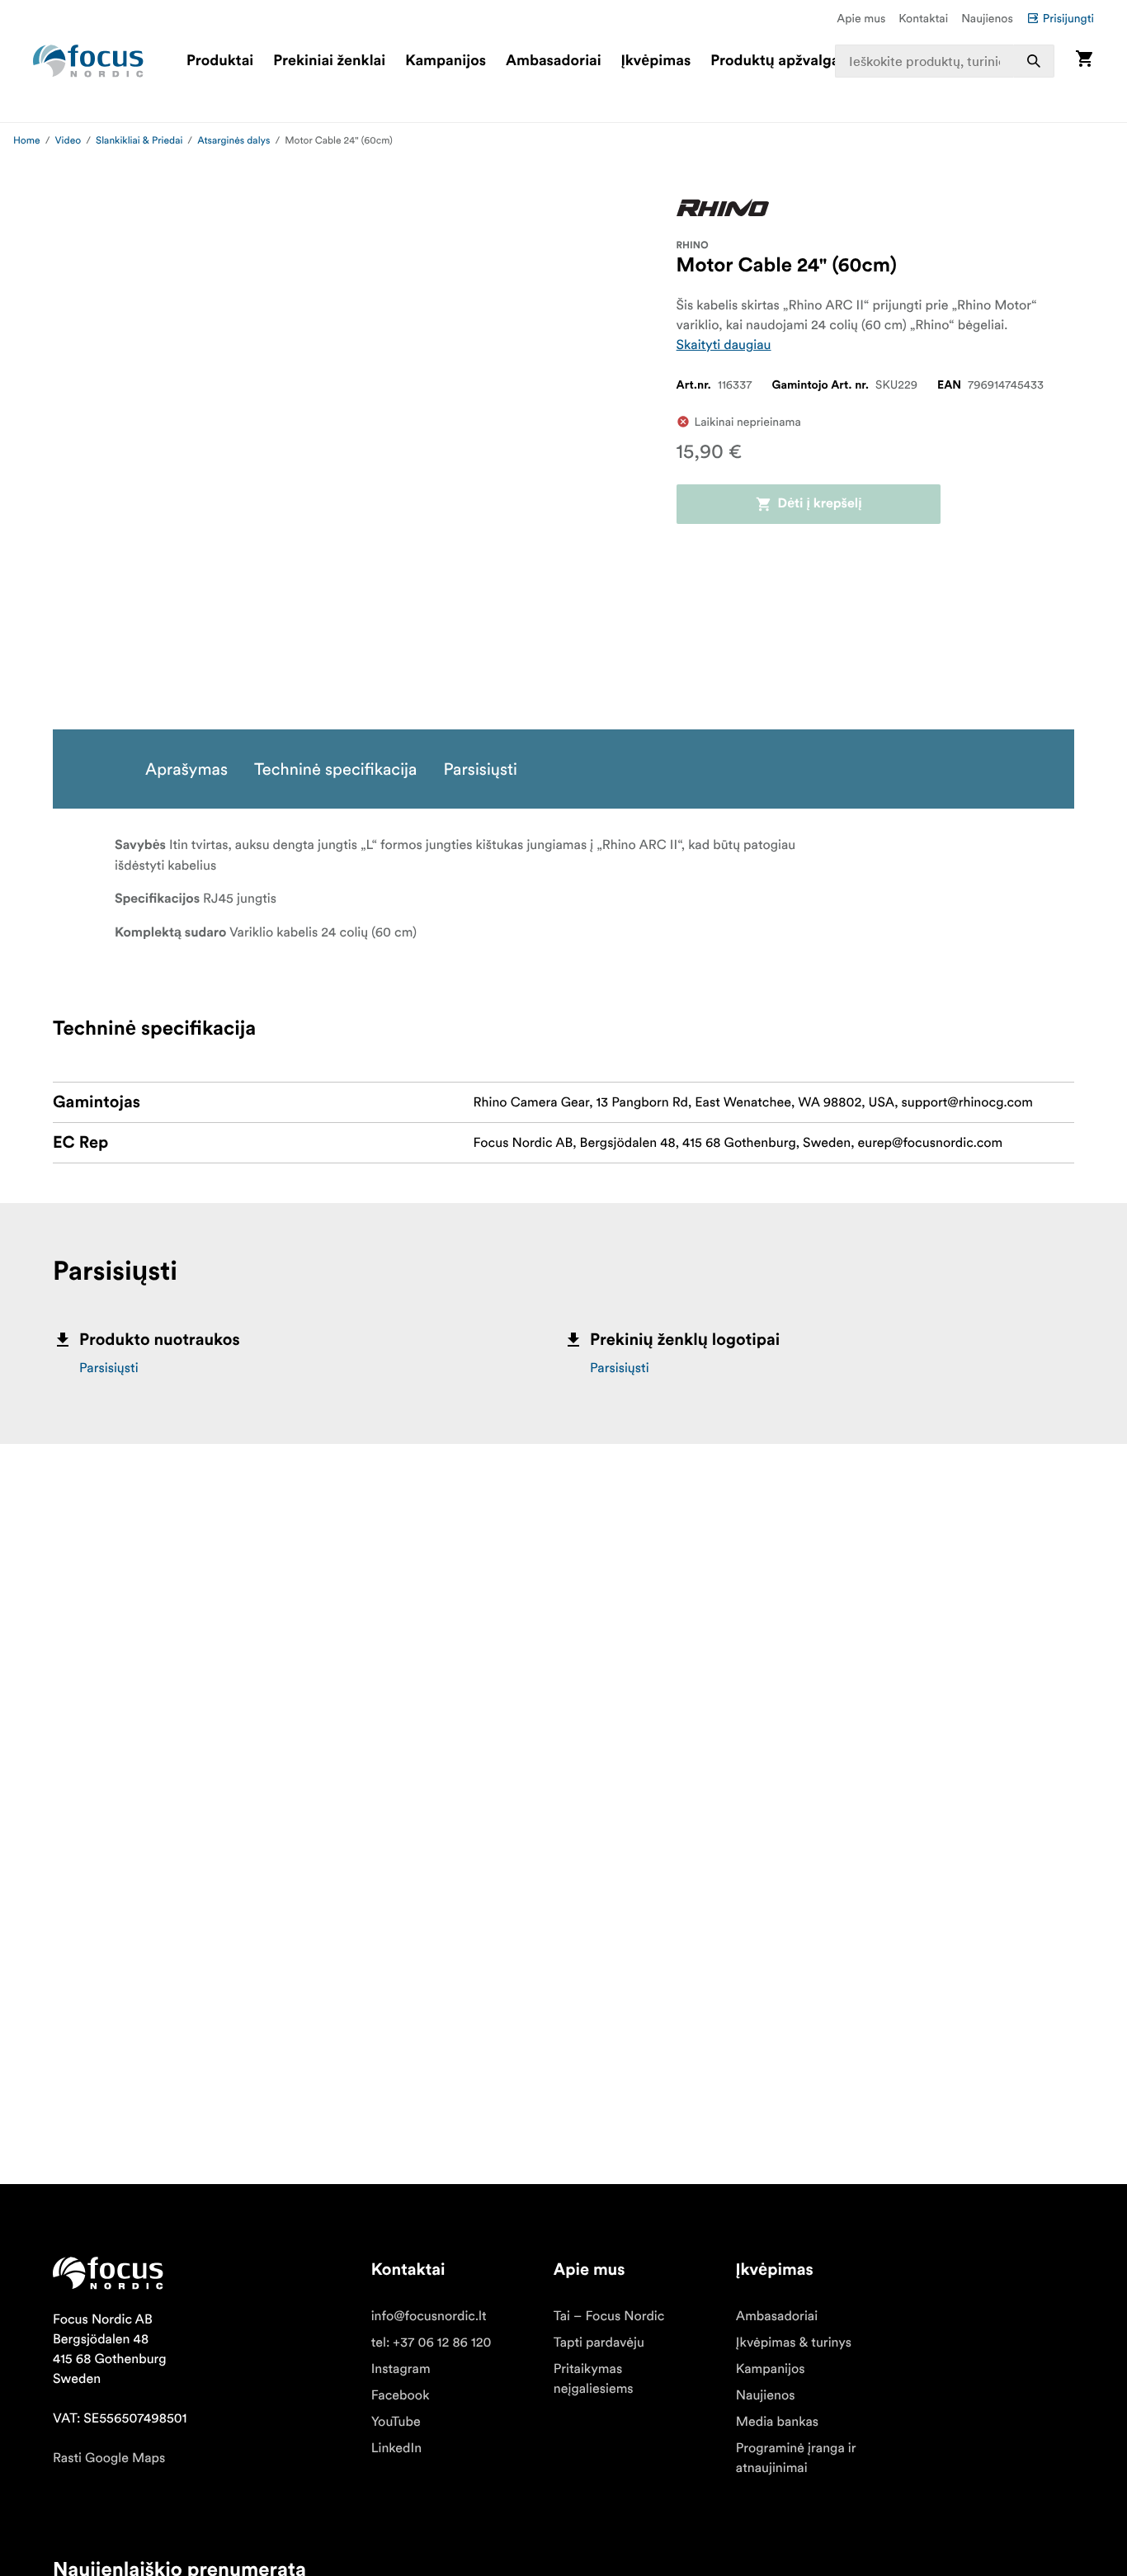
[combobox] (945, 61)
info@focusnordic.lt (429, 2316)
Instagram (401, 2369)
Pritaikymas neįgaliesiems (594, 2379)
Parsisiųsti (109, 1368)
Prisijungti (1068, 18)
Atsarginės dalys (233, 141)
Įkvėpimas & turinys (794, 2342)
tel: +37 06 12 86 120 (431, 2342)
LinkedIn (396, 2448)
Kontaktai (923, 18)
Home (27, 141)
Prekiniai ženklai (329, 61)
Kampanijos (446, 61)
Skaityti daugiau (724, 345)
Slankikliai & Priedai (139, 141)
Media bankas (777, 2422)
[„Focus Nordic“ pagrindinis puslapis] (88, 61)
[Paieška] (1034, 61)
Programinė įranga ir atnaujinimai (796, 2458)
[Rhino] (723, 207)
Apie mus (861, 18)
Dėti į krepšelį (820, 504)
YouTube (396, 2422)
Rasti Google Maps (109, 2458)
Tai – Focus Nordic (609, 2316)
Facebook (401, 2395)
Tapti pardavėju (599, 2342)
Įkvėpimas (656, 61)
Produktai (220, 61)
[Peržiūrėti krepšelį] (1084, 61)
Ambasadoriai (554, 61)
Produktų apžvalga (775, 61)
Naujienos (987, 18)
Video (68, 141)
